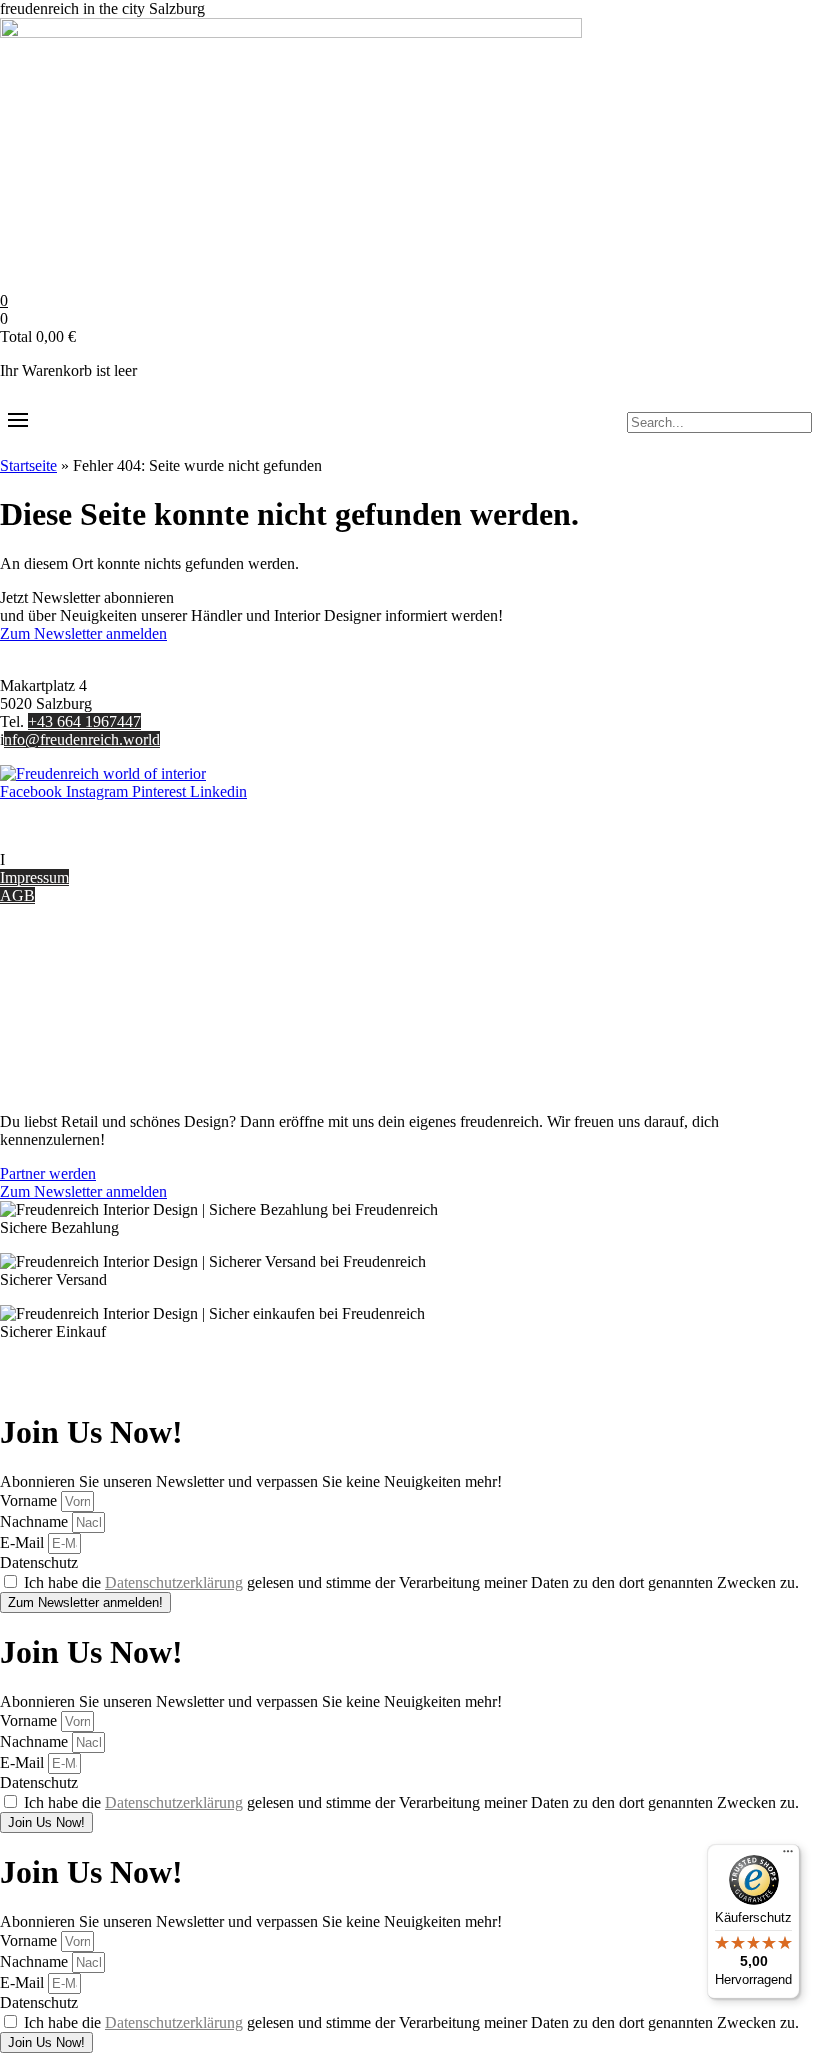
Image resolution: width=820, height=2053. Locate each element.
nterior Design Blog (67, 859)
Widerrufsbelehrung (62, 1017)
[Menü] (788, 1856)
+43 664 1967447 (84, 721)
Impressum (34, 877)
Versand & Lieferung (66, 981)
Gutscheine (35, 963)
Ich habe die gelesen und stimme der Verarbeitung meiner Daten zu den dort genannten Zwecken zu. (411, 1582)
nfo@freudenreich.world (82, 739)
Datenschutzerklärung (174, 1582)
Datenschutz (39, 1053)
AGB (17, 895)
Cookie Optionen (54, 1035)
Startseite (28, 465)
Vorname (30, 1500)
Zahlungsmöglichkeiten (74, 999)
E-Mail (24, 1542)
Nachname (36, 1521)
